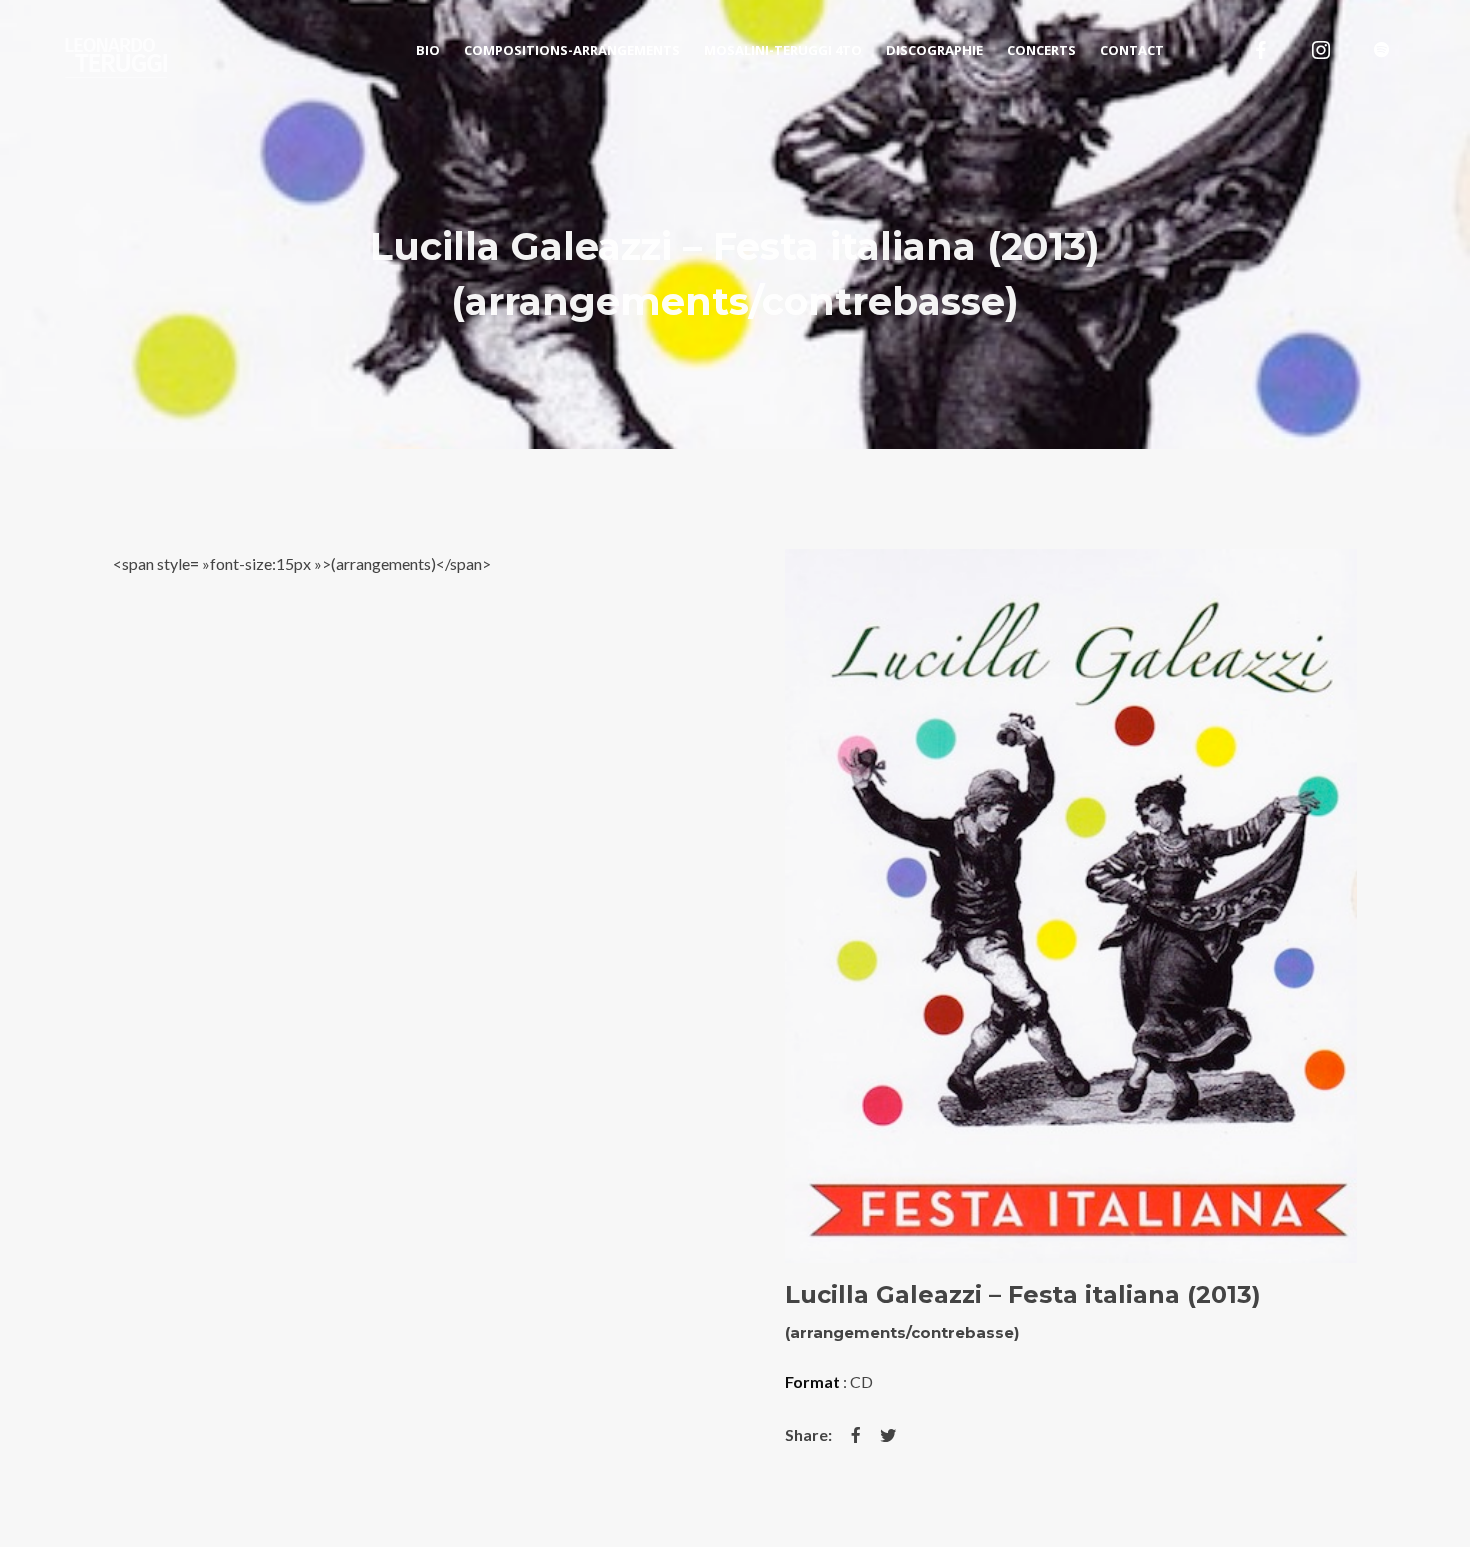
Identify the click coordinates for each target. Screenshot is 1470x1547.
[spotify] (1381, 50)
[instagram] (1321, 50)
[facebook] (1261, 50)
